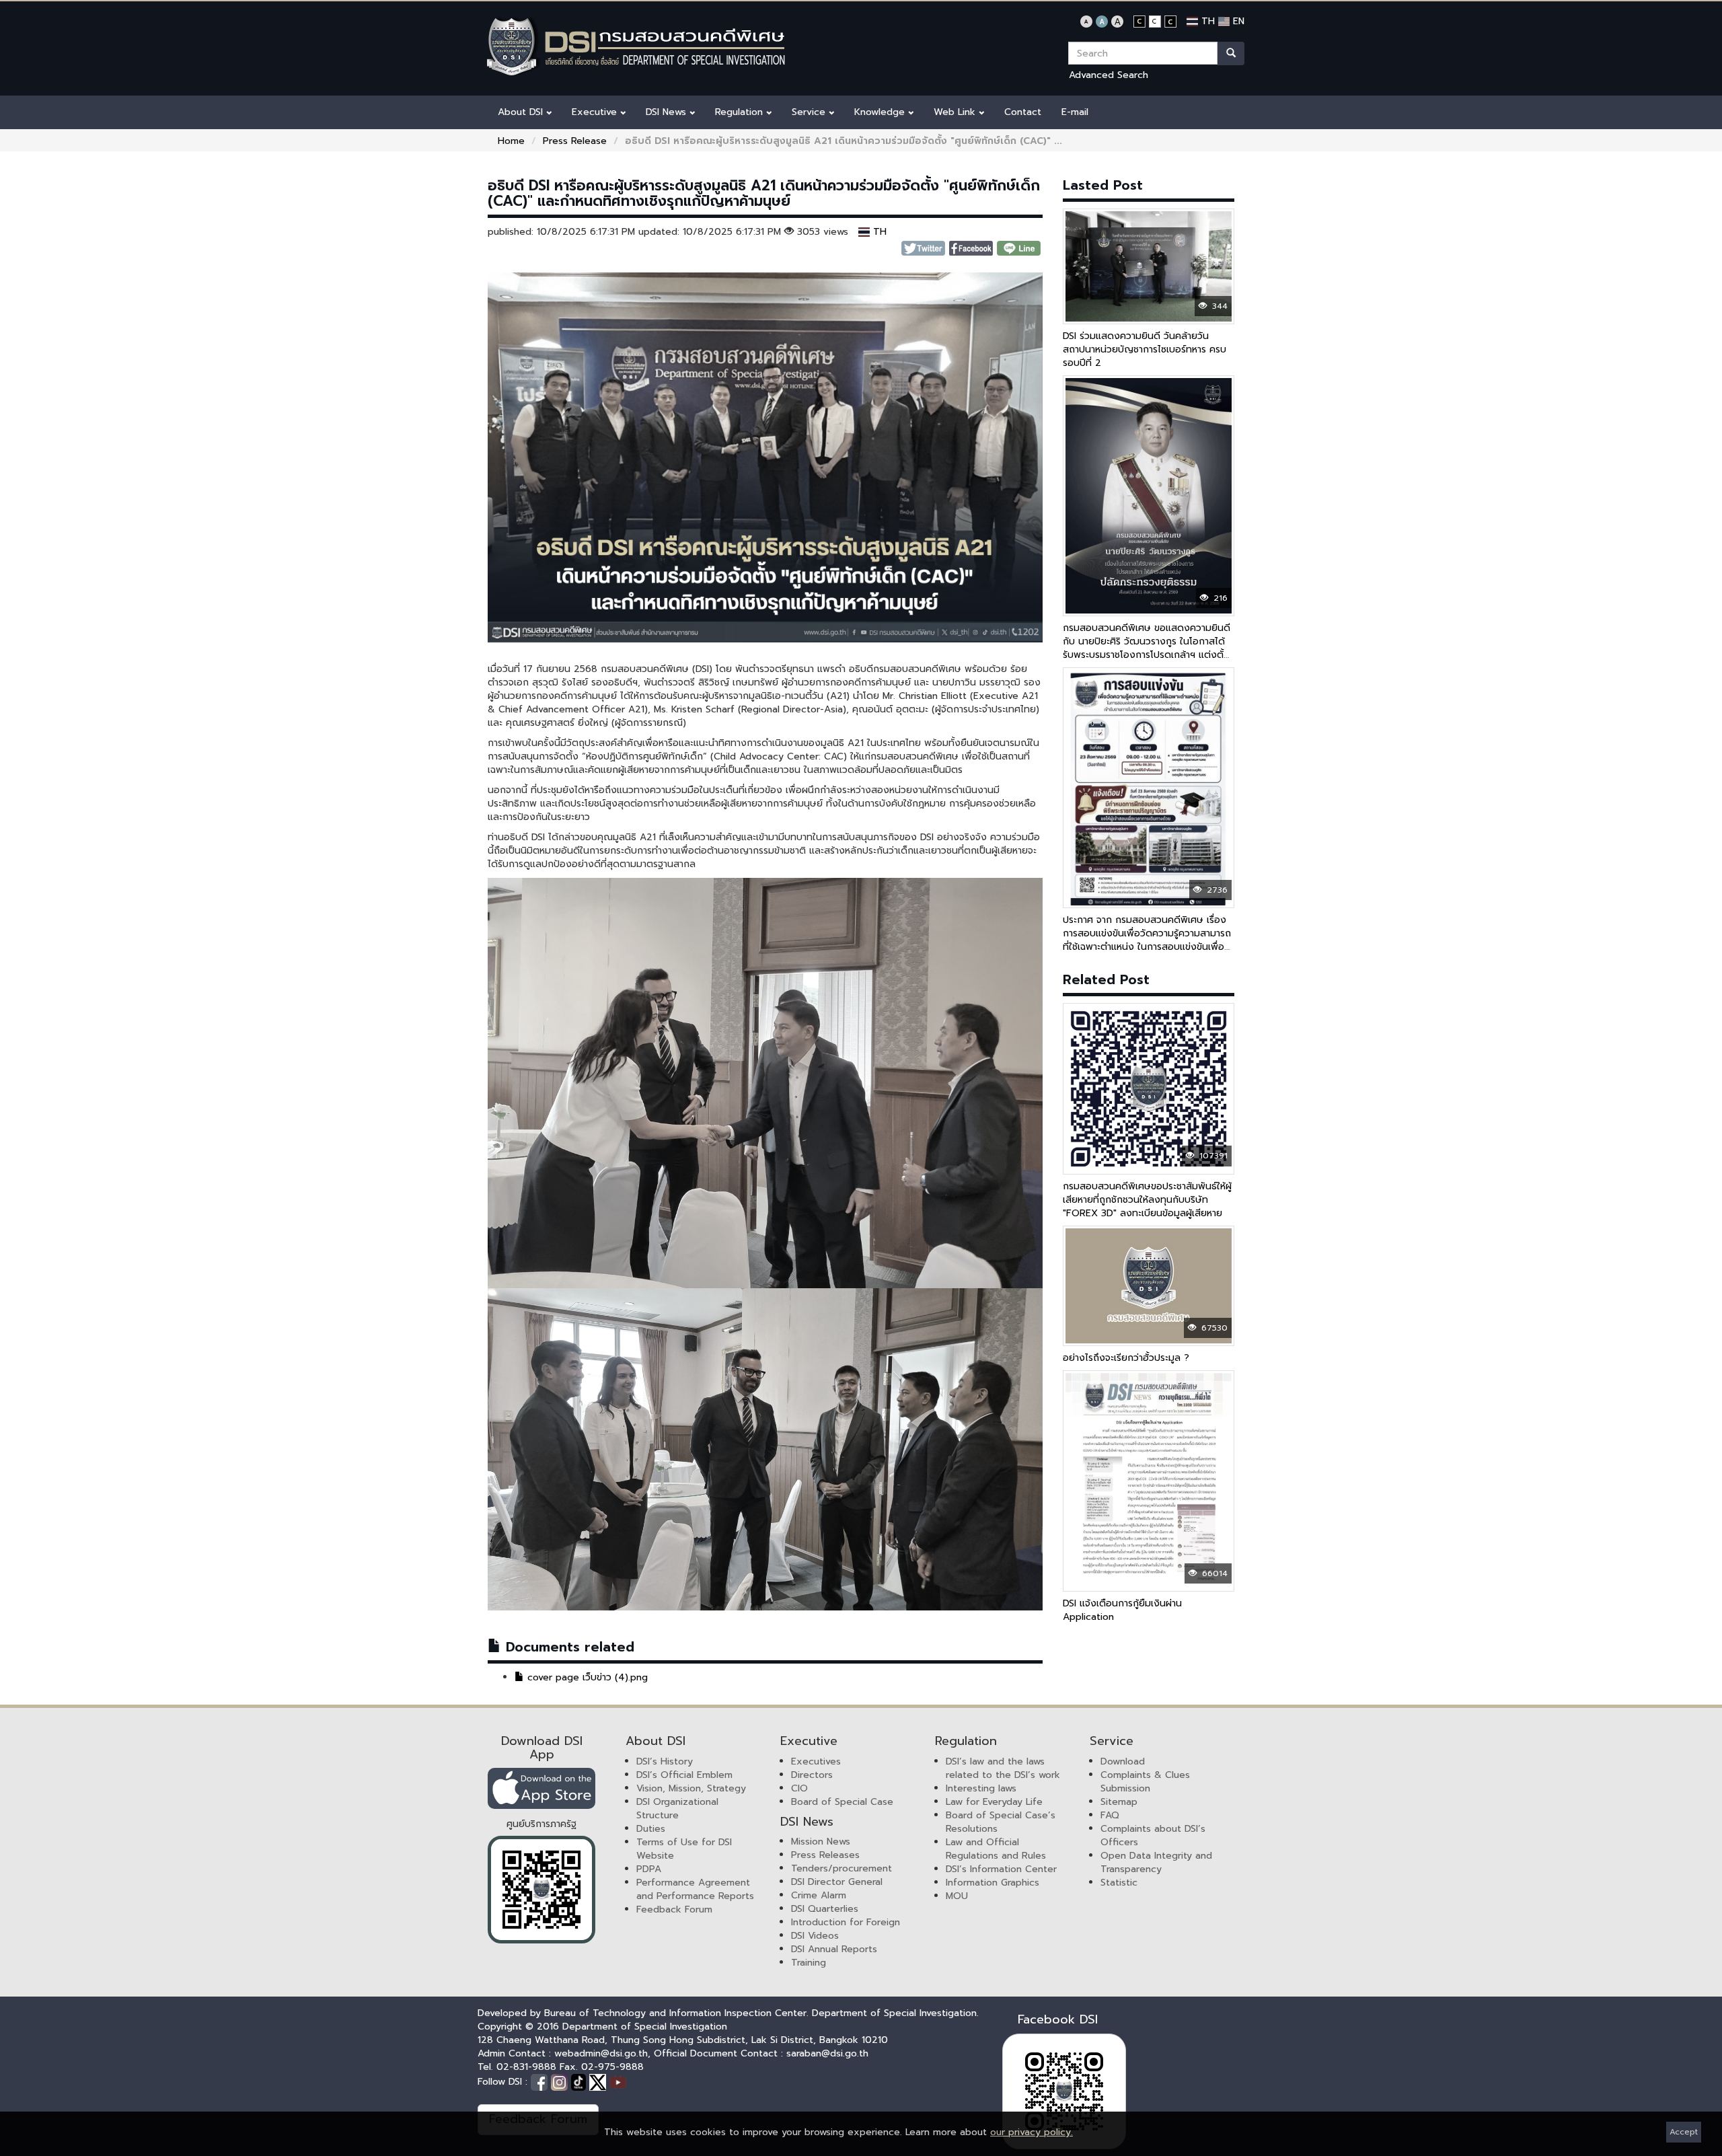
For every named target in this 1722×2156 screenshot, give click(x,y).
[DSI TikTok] (580, 2082)
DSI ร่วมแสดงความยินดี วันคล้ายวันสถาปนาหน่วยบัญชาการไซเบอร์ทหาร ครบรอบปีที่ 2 (1145, 349)
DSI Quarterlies (825, 1909)
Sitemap (1119, 1802)
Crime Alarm (819, 1895)
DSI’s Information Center (1001, 1869)
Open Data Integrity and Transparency (1156, 1862)
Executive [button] (596, 112)
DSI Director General (837, 1882)
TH (1206, 21)
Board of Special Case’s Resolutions (1001, 1822)
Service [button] (810, 112)
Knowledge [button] (881, 112)
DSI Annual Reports (834, 1949)
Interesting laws (981, 1788)
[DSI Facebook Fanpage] (541, 2082)
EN (1237, 21)
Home (511, 141)
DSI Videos (815, 1936)
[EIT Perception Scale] (541, 1890)
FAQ (1110, 1815)
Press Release (575, 141)
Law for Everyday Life (994, 1802)
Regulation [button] (741, 112)
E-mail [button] (1075, 112)
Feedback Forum (674, 1909)
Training (809, 1963)
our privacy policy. (1032, 2132)
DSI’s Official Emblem (684, 1775)
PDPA (649, 1869)
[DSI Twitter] (599, 2082)
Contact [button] (1023, 112)
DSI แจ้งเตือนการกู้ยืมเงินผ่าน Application (1122, 1610)
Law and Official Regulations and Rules (996, 1849)
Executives (816, 1761)
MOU (957, 1896)
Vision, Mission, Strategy (691, 1788)
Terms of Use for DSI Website (684, 1849)
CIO (799, 1788)
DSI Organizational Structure (677, 1809)
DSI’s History (665, 1761)
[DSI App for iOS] (541, 1788)
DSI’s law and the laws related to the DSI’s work (1003, 1768)
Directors (812, 1775)
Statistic (1119, 1883)
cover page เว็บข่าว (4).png (586, 1677)
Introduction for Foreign (846, 1922)
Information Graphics (993, 1883)
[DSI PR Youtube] (618, 2082)
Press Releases (825, 1855)
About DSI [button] (522, 112)
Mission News (821, 1842)
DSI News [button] (668, 112)
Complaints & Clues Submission (1145, 1782)
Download (1123, 1761)
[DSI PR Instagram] (561, 2082)
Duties (651, 1829)
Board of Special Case (842, 1802)
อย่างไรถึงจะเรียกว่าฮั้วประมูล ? (1126, 1358)
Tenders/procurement (841, 1868)
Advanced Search (1109, 75)
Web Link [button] (956, 112)
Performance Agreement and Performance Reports (695, 1889)
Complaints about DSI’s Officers (1153, 1835)
